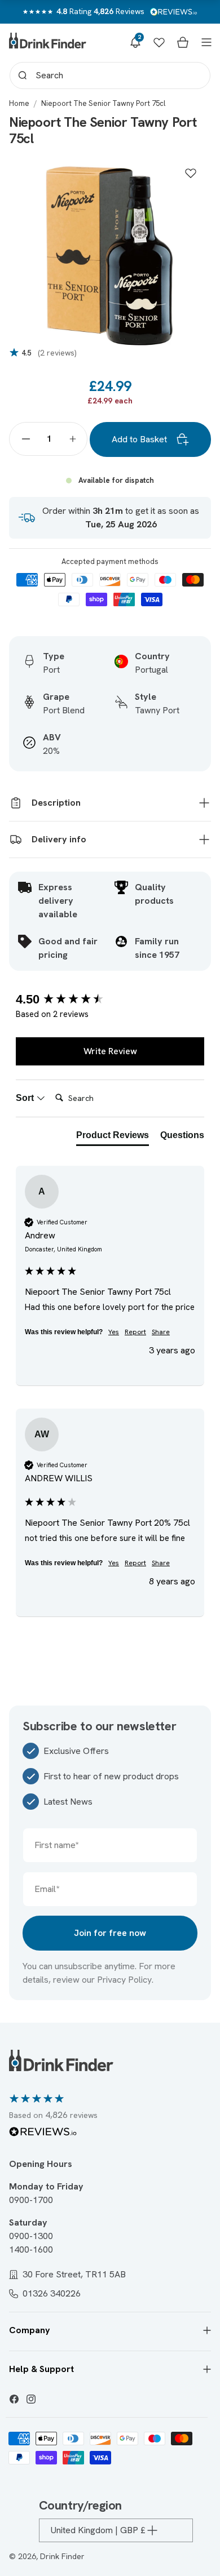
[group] (110, 1000)
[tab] (113, 1138)
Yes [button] (114, 1332)
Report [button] (135, 1332)
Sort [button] (26, 1098)
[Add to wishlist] (191, 173)
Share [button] (161, 1332)
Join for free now (110, 1933)
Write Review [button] (110, 1051)
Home (19, 103)
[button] (135, 42)
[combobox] (110, 75)
